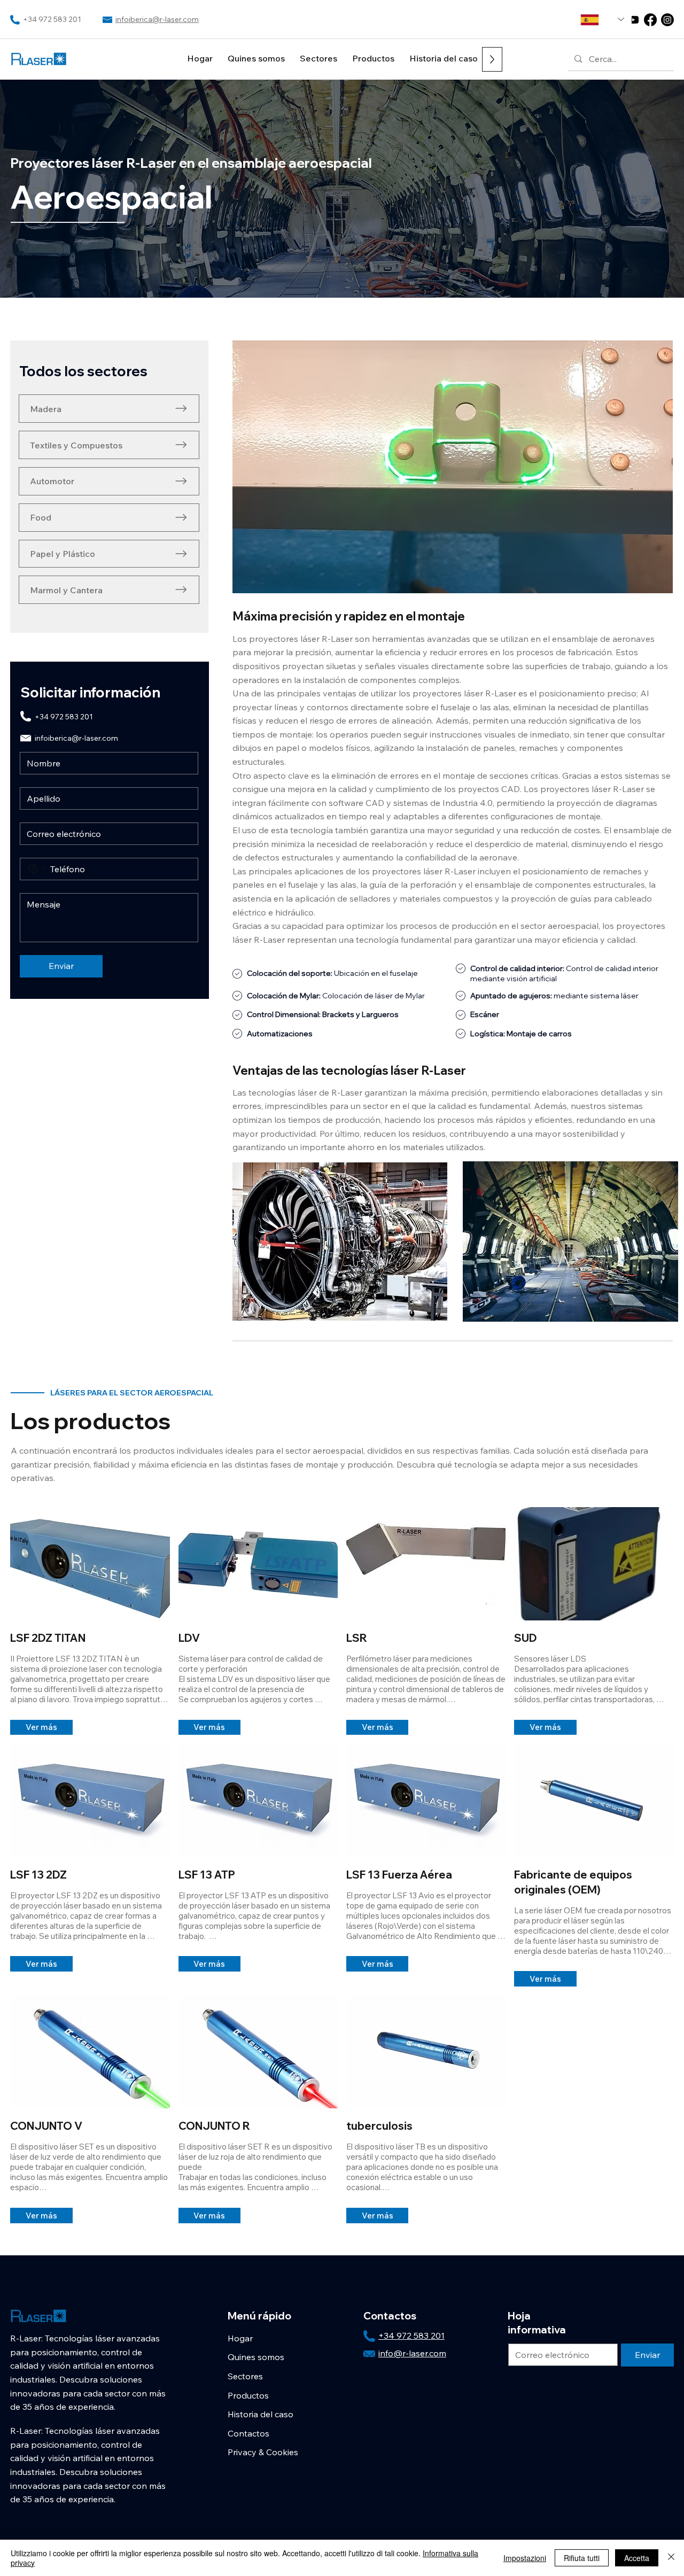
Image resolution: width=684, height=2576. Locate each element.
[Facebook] (650, 20)
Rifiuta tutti (582, 2558)
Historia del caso (261, 2414)
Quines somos (256, 2357)
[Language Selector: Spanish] (602, 20)
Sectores (245, 2376)
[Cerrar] (671, 2558)
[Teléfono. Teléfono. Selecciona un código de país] (37, 869)
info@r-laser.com (412, 2353)
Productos (248, 2395)
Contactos (248, 2433)
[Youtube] (633, 20)
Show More (18, 1711)
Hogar (240, 2338)
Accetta (637, 2558)
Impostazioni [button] (525, 2558)
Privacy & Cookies (263, 2452)
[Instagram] (667, 20)
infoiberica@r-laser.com (157, 19)
